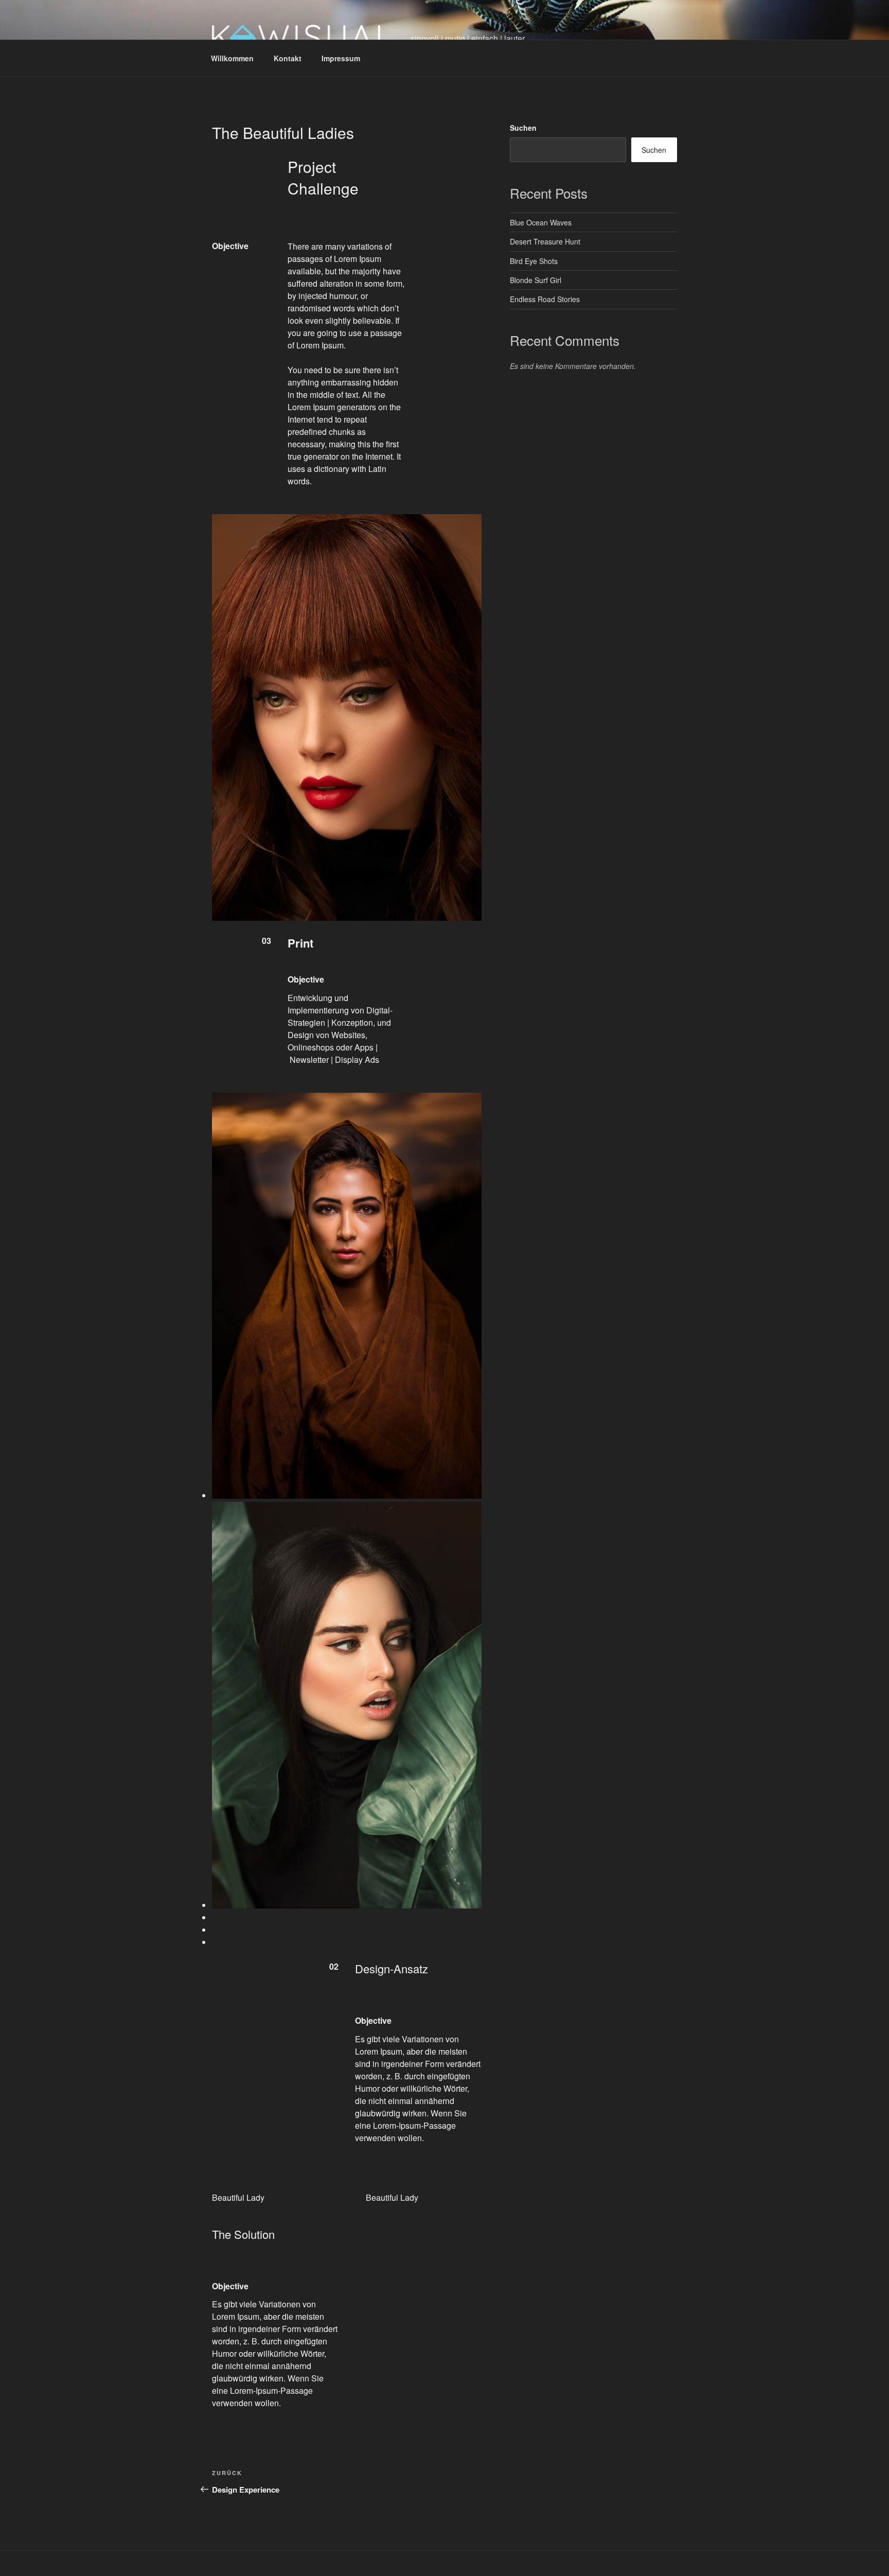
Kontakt (288, 58)
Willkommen (232, 58)
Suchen (523, 128)
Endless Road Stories (545, 299)
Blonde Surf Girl (536, 280)
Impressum (341, 58)
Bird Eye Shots (534, 261)
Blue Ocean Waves (541, 222)
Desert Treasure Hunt (545, 241)
